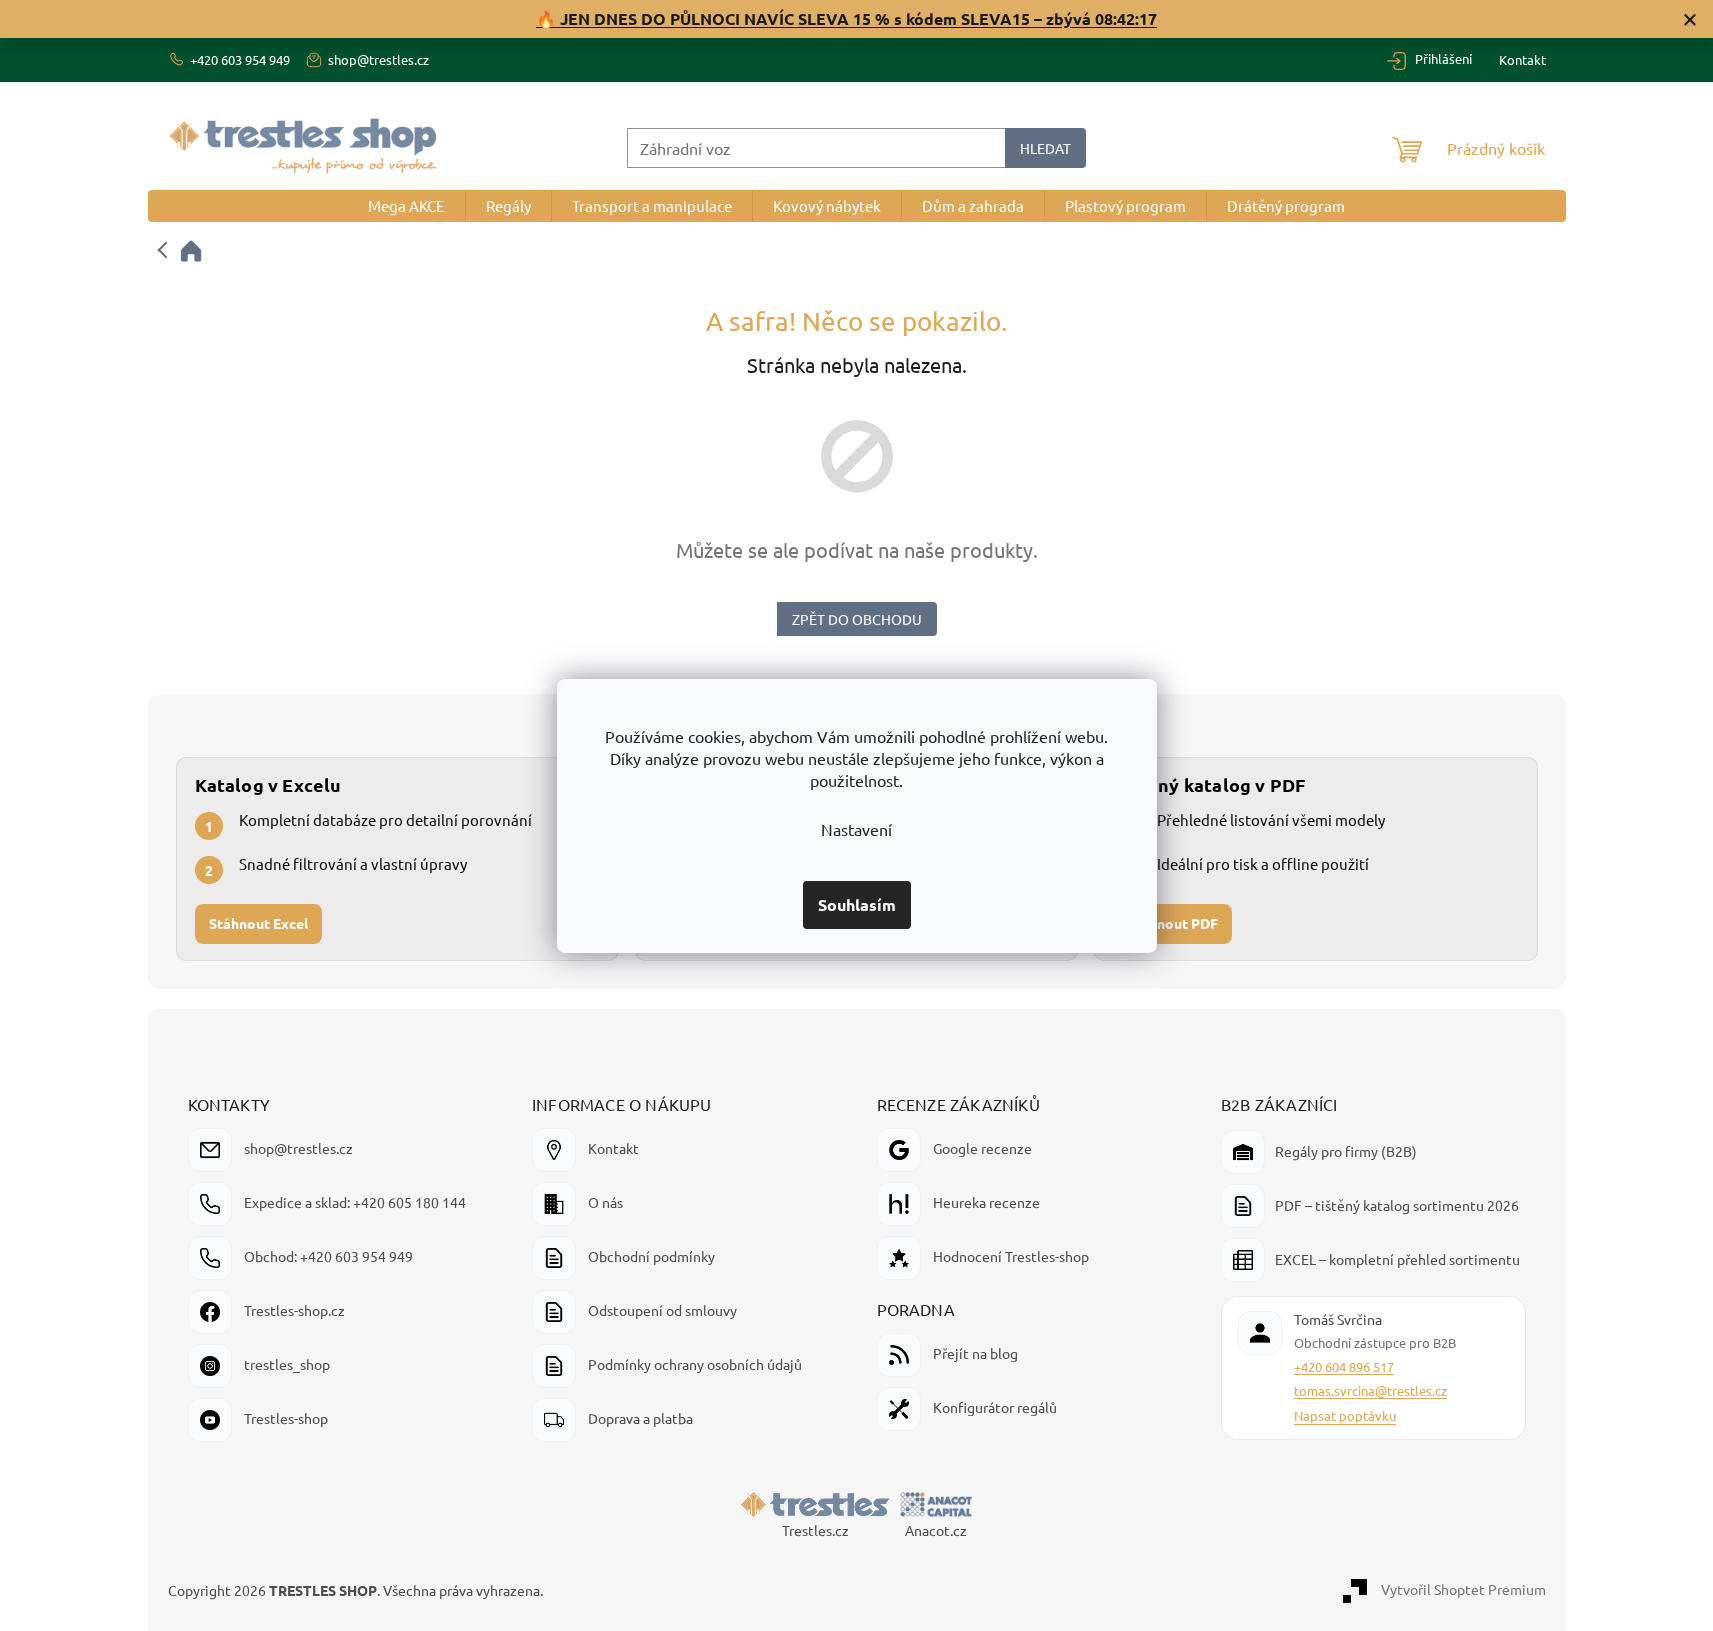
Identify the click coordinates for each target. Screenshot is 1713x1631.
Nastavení (856, 829)
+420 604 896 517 (1344, 1366)
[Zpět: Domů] (181, 251)
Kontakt (1522, 59)
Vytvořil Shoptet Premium (1463, 1589)
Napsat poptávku (1345, 1415)
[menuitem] (406, 206)
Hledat (1045, 148)
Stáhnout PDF (1172, 924)
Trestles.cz (815, 1530)
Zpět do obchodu (857, 619)
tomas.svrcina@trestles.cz (1370, 1390)
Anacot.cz (936, 1530)
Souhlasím (857, 904)
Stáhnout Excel (258, 924)
